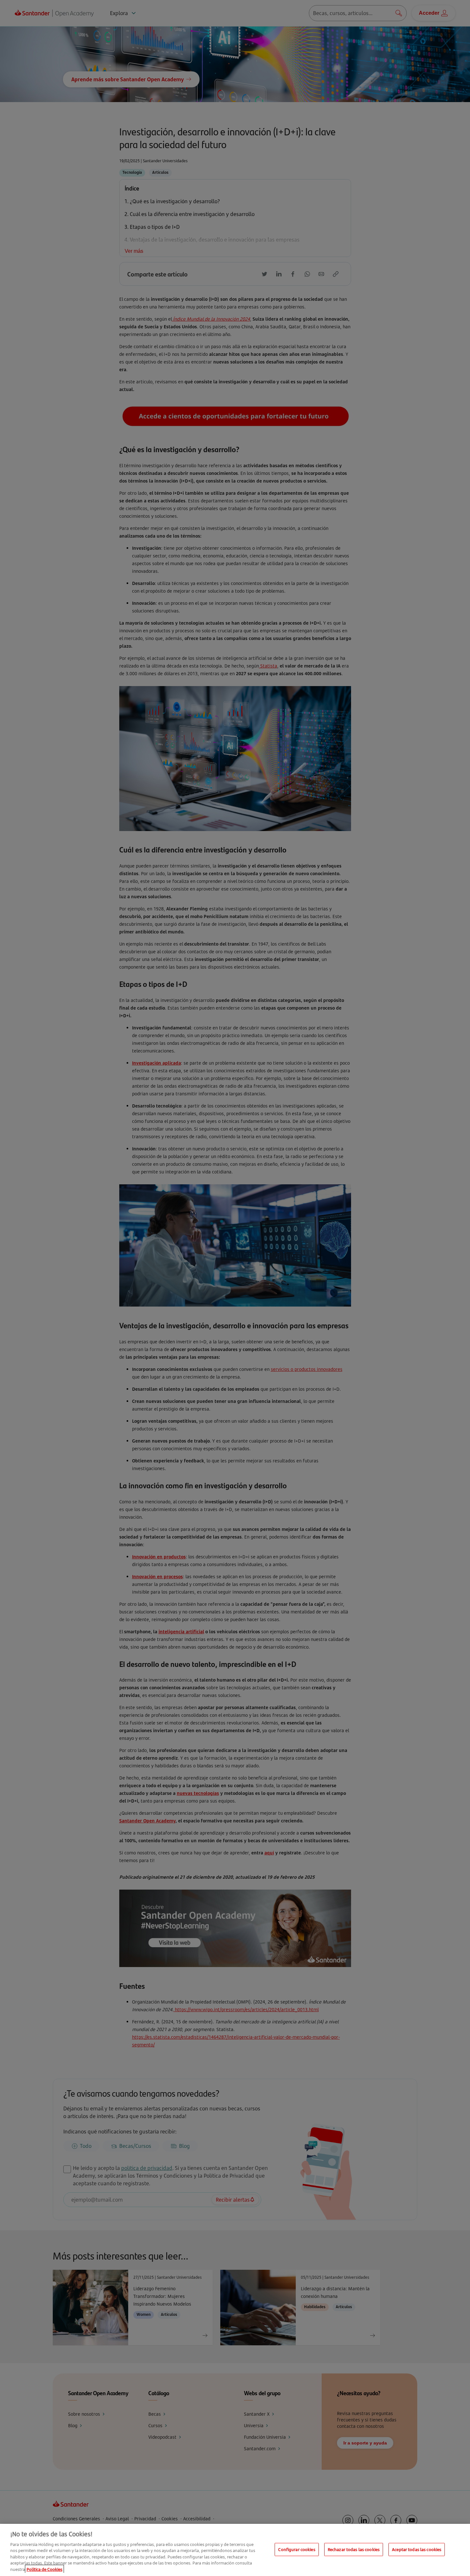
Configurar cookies (297, 2549)
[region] (235, 2550)
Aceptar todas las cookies (417, 2549)
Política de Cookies (44, 2569)
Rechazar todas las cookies (354, 2549)
